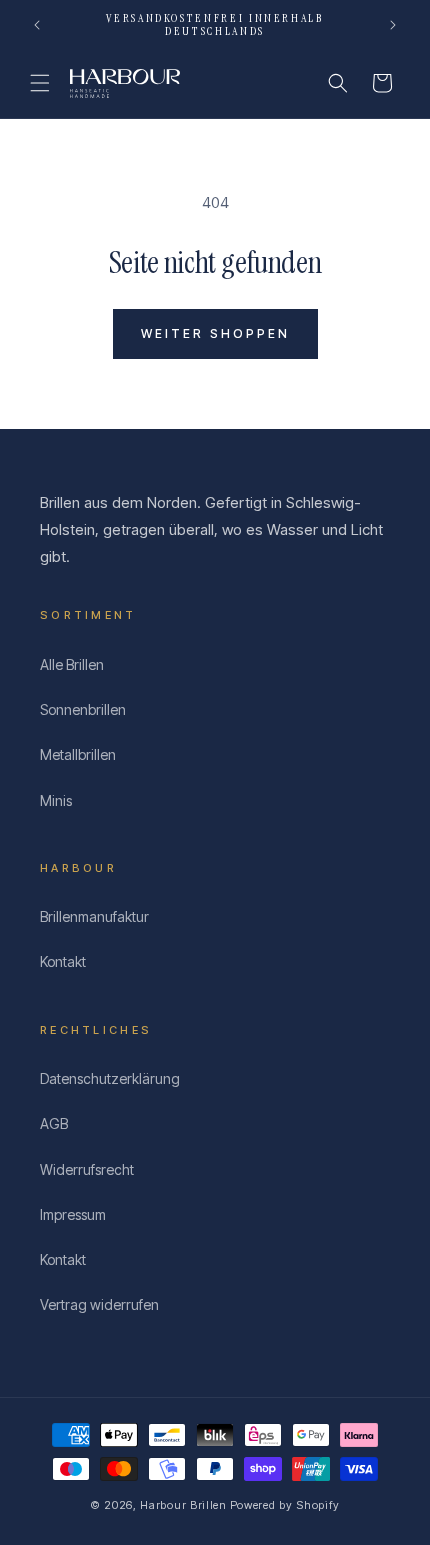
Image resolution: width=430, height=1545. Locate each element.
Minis (56, 800)
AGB (54, 1123)
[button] (40, 83)
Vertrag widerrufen (99, 1304)
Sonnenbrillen (83, 709)
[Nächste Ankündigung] (393, 25)
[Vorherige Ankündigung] (37, 25)
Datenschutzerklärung (110, 1078)
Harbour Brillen (183, 1505)
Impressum (73, 1214)
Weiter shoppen (215, 333)
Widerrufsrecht (87, 1169)
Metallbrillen (78, 754)
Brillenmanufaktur (94, 916)
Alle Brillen (72, 664)
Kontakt (63, 961)
